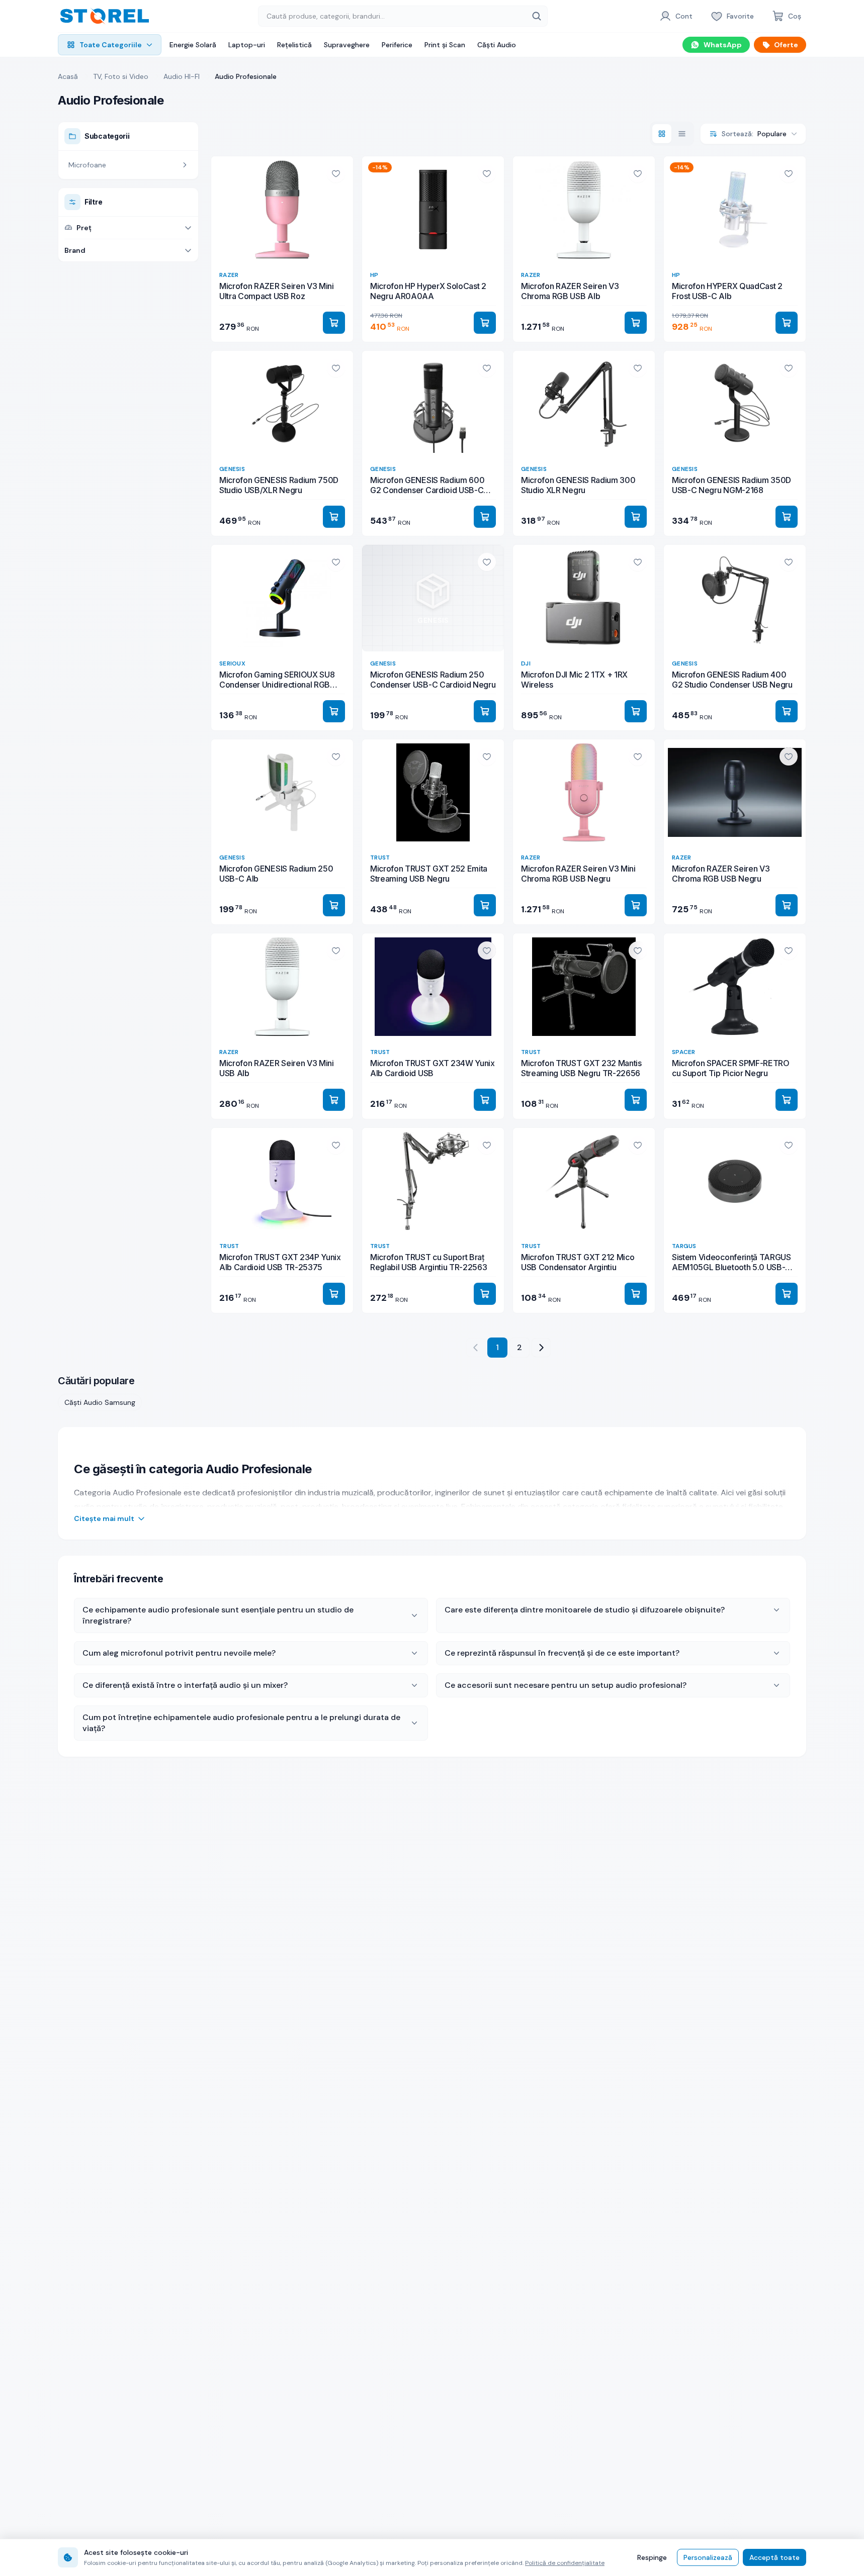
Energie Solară (193, 45)
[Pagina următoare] (541, 1348)
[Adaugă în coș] (334, 323)
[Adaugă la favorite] (336, 173)
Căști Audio (497, 45)
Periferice (397, 45)
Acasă (68, 76)
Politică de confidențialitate (565, 2563)
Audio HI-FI (182, 76)
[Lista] (682, 134)
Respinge (652, 2557)
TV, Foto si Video (121, 76)
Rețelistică (294, 45)
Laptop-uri (247, 45)
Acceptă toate (774, 2557)
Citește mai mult (104, 1518)
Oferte (786, 45)
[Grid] (662, 134)
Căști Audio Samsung (100, 1402)
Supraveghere (347, 45)
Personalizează (708, 2557)
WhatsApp (723, 45)
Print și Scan (445, 45)
